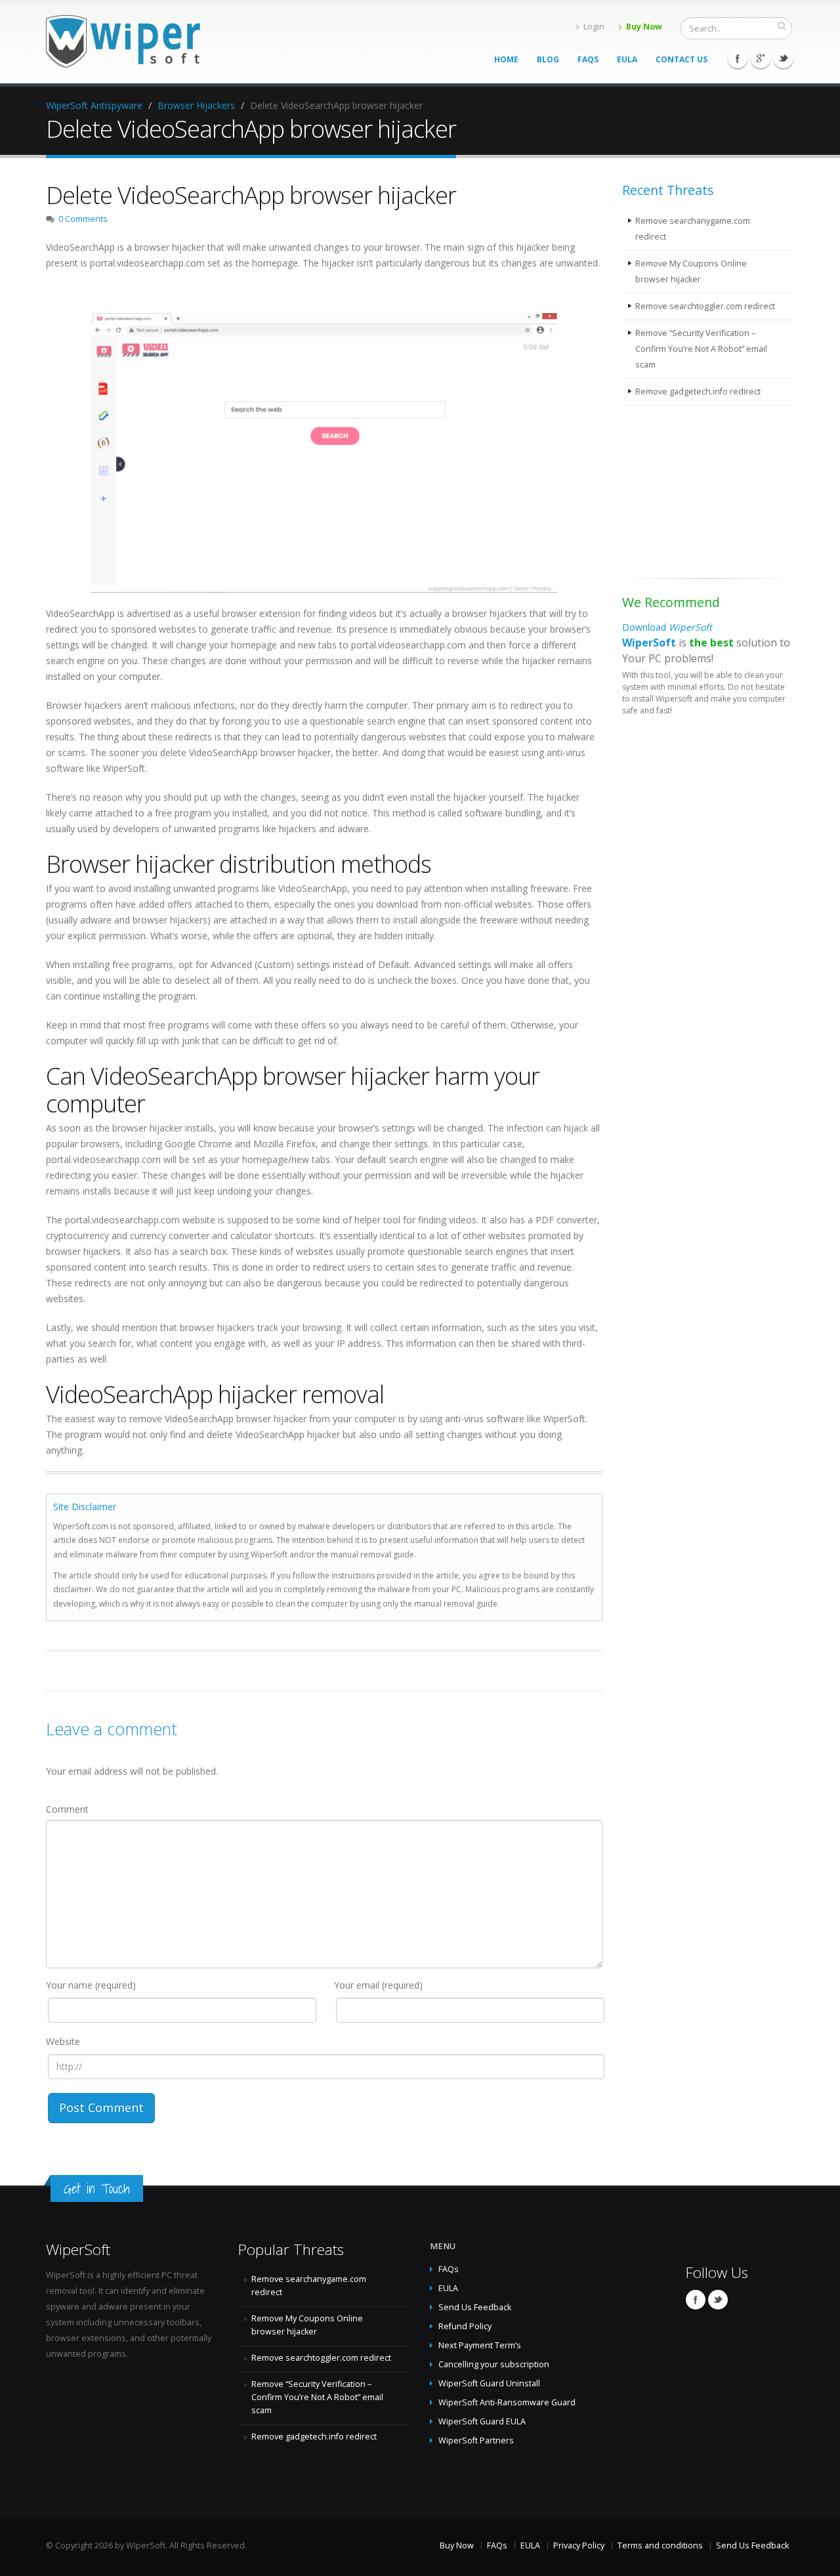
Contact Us (682, 59)
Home (506, 59)
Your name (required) (91, 1985)
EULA (627, 59)
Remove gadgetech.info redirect (698, 391)
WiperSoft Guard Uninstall (489, 2383)
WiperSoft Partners (476, 2440)
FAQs (588, 59)
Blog (548, 59)
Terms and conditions (660, 2545)
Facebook (738, 58)
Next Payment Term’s (480, 2345)
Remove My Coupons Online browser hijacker (691, 271)
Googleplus (761, 58)
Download (667, 627)
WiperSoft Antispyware (94, 105)
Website (63, 2041)
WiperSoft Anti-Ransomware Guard (507, 2402)
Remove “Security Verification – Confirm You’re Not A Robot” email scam (701, 349)
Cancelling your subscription (494, 2364)
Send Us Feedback (475, 2307)
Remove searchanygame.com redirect (693, 229)
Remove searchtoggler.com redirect (705, 306)
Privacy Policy (579, 2545)
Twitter (784, 58)
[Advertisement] (688, 494)
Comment (67, 1809)
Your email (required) (378, 1985)
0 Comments (83, 219)
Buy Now (644, 27)
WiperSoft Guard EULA (482, 2421)
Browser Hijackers (196, 105)
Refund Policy (465, 2326)
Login (594, 27)
